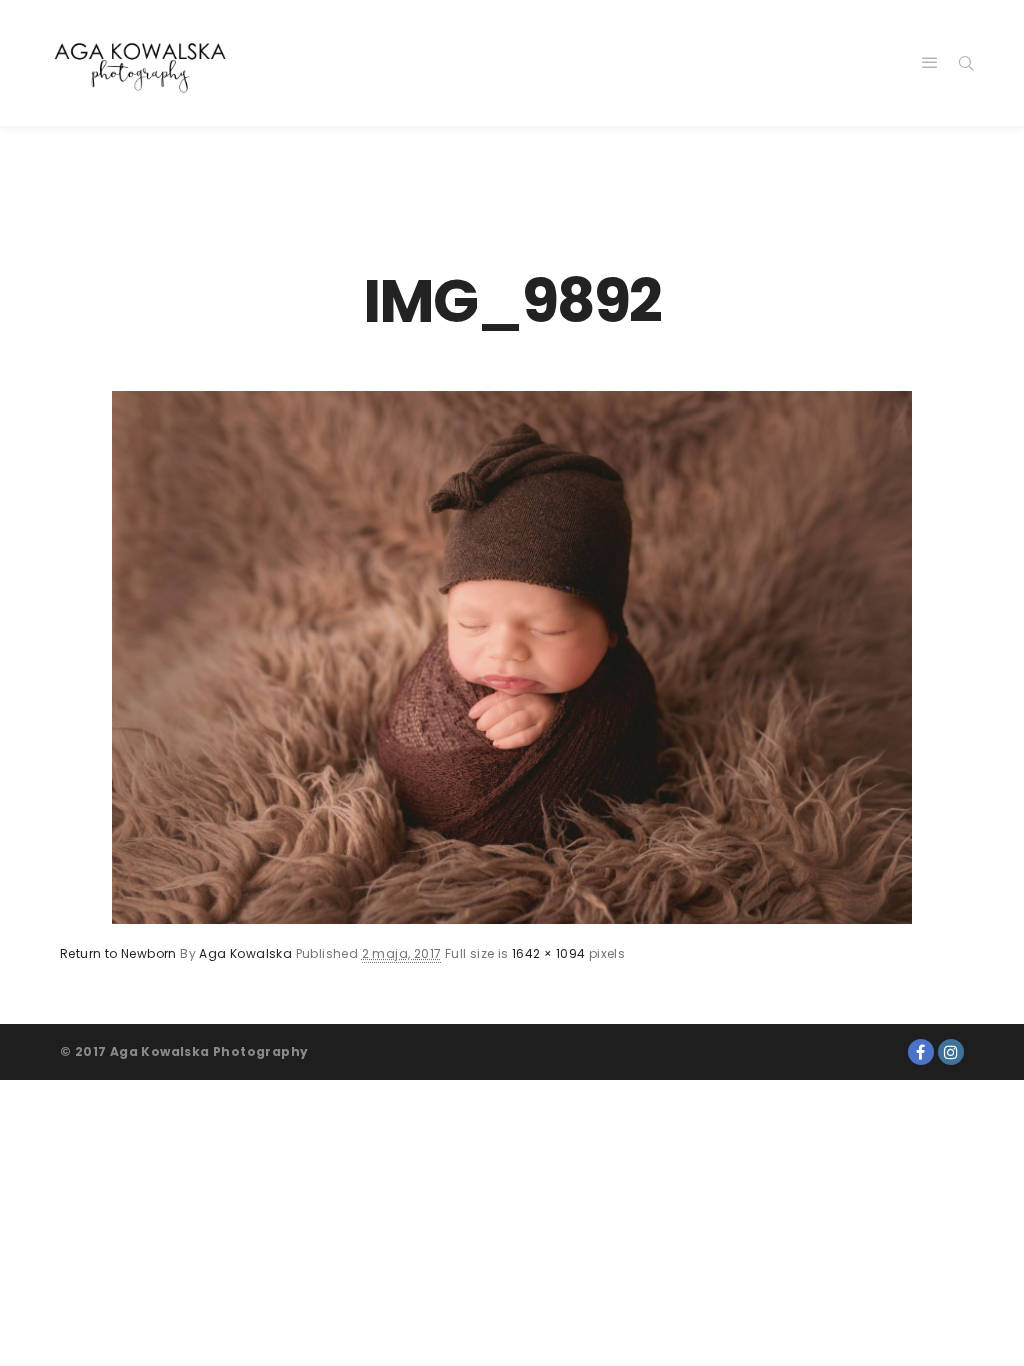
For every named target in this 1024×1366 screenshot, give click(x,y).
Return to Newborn (118, 953)
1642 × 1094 (548, 953)
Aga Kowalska (245, 953)
